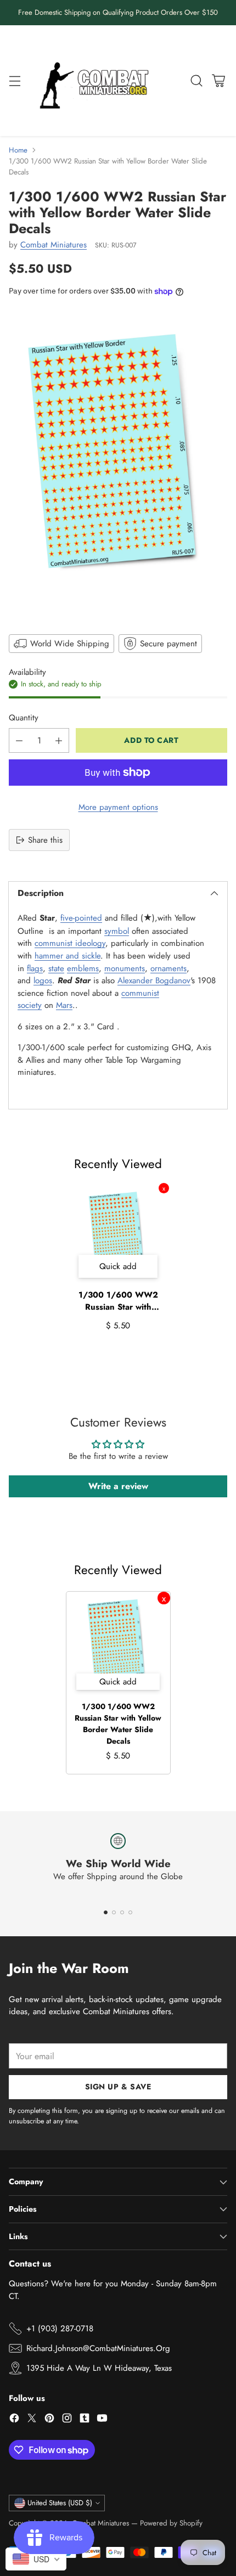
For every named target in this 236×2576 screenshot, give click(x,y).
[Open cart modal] (218, 80)
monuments (125, 968)
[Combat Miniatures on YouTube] (102, 2420)
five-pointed (81, 918)
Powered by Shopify (171, 2523)
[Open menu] (15, 80)
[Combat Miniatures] (97, 81)
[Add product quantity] (59, 740)
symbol (117, 931)
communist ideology (70, 943)
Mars (64, 1005)
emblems (83, 968)
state (56, 968)
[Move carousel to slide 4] (130, 1912)
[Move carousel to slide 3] (122, 1912)
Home (18, 150)
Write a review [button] (118, 1486)
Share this (45, 840)
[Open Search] (196, 80)
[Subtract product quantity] (19, 740)
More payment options (118, 807)
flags (35, 968)
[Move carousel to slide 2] (114, 1912)
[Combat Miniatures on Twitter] (32, 2420)
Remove (164, 1188)
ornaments (168, 968)
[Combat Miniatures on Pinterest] (49, 2420)
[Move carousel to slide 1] (106, 1912)
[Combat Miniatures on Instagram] (67, 2420)
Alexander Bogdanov (154, 980)
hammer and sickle (68, 956)
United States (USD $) (60, 2503)
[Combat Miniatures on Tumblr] (85, 2420)
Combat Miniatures (54, 245)
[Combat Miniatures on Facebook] (14, 2420)
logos (43, 980)
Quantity (24, 718)
